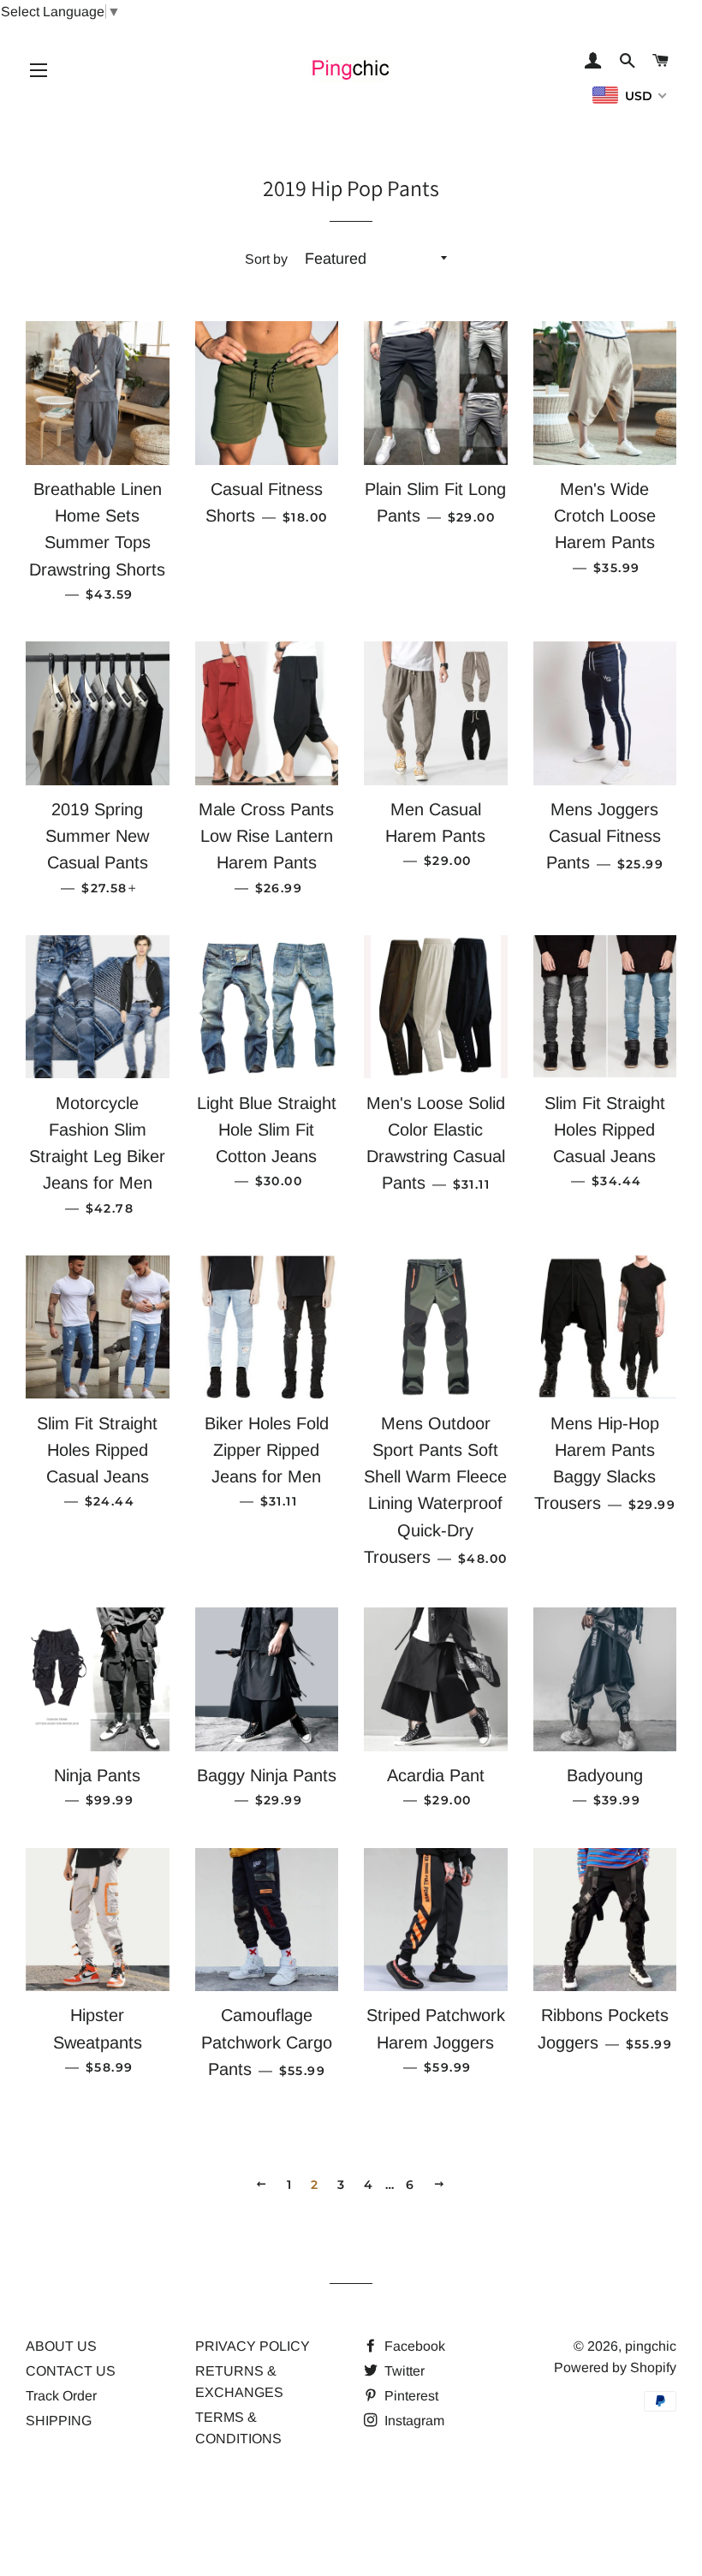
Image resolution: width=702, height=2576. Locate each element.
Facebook (413, 2346)
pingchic (651, 2346)
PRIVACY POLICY (253, 2346)
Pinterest (410, 2396)
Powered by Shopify (615, 2367)
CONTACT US (71, 2371)
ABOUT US (61, 2346)
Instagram (413, 2421)
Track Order (61, 2396)
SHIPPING (59, 2421)
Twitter (403, 2371)
